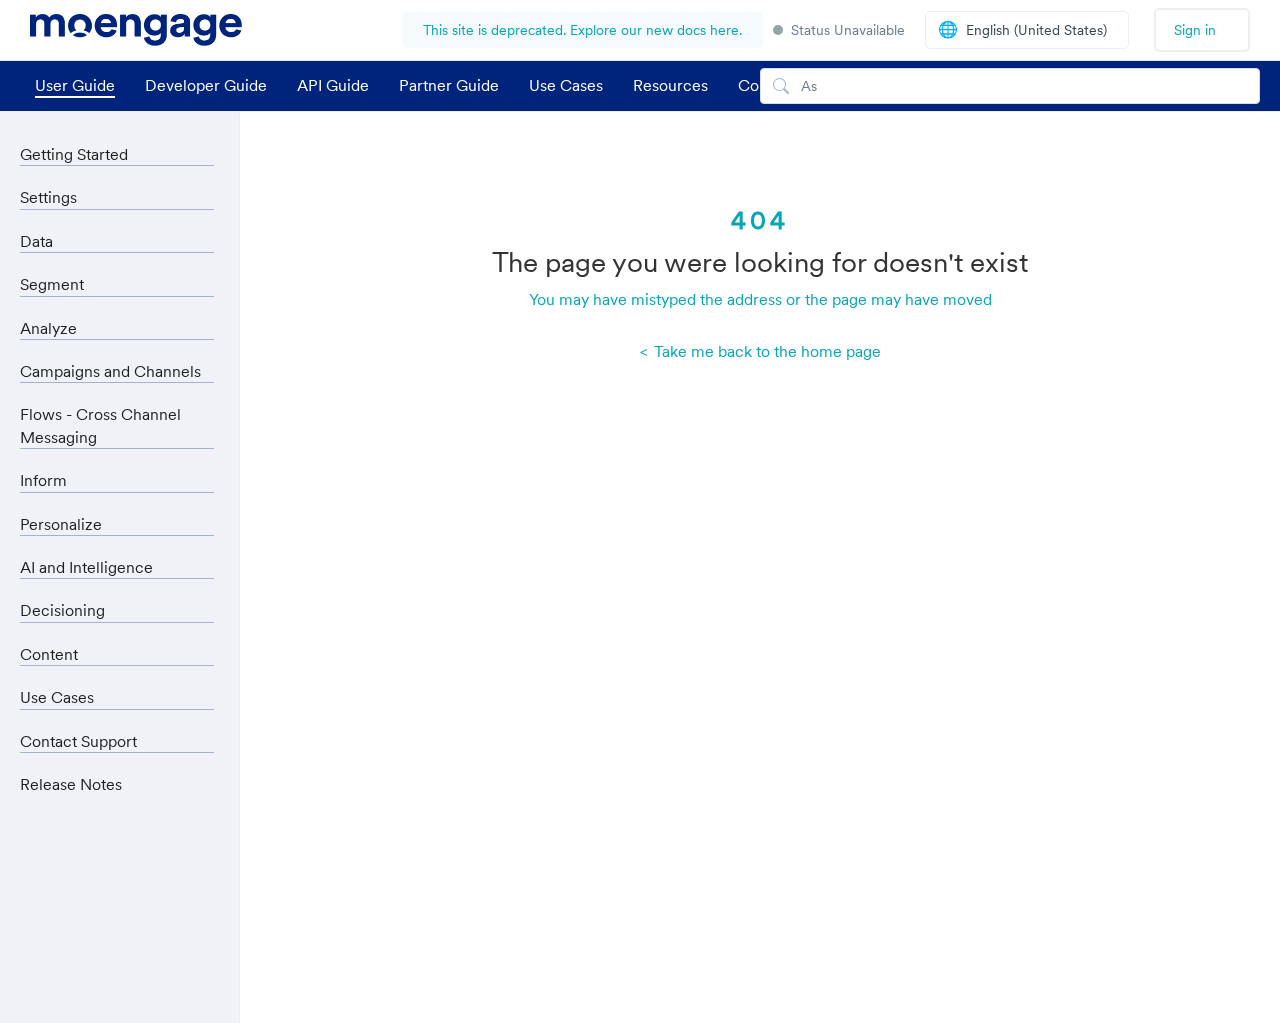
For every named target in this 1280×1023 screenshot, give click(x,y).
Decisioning (62, 610)
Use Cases (566, 85)
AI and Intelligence (86, 567)
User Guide (75, 85)
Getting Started (74, 154)
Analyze (48, 328)
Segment (52, 284)
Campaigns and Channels (110, 371)
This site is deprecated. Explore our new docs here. (582, 30)
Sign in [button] (1195, 30)
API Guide (333, 85)
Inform (43, 480)
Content (49, 654)
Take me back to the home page (765, 351)
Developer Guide (206, 85)
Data (36, 241)
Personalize (61, 524)
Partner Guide (449, 85)
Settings (48, 197)
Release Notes (71, 784)
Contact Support (78, 741)
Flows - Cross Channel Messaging (100, 425)
